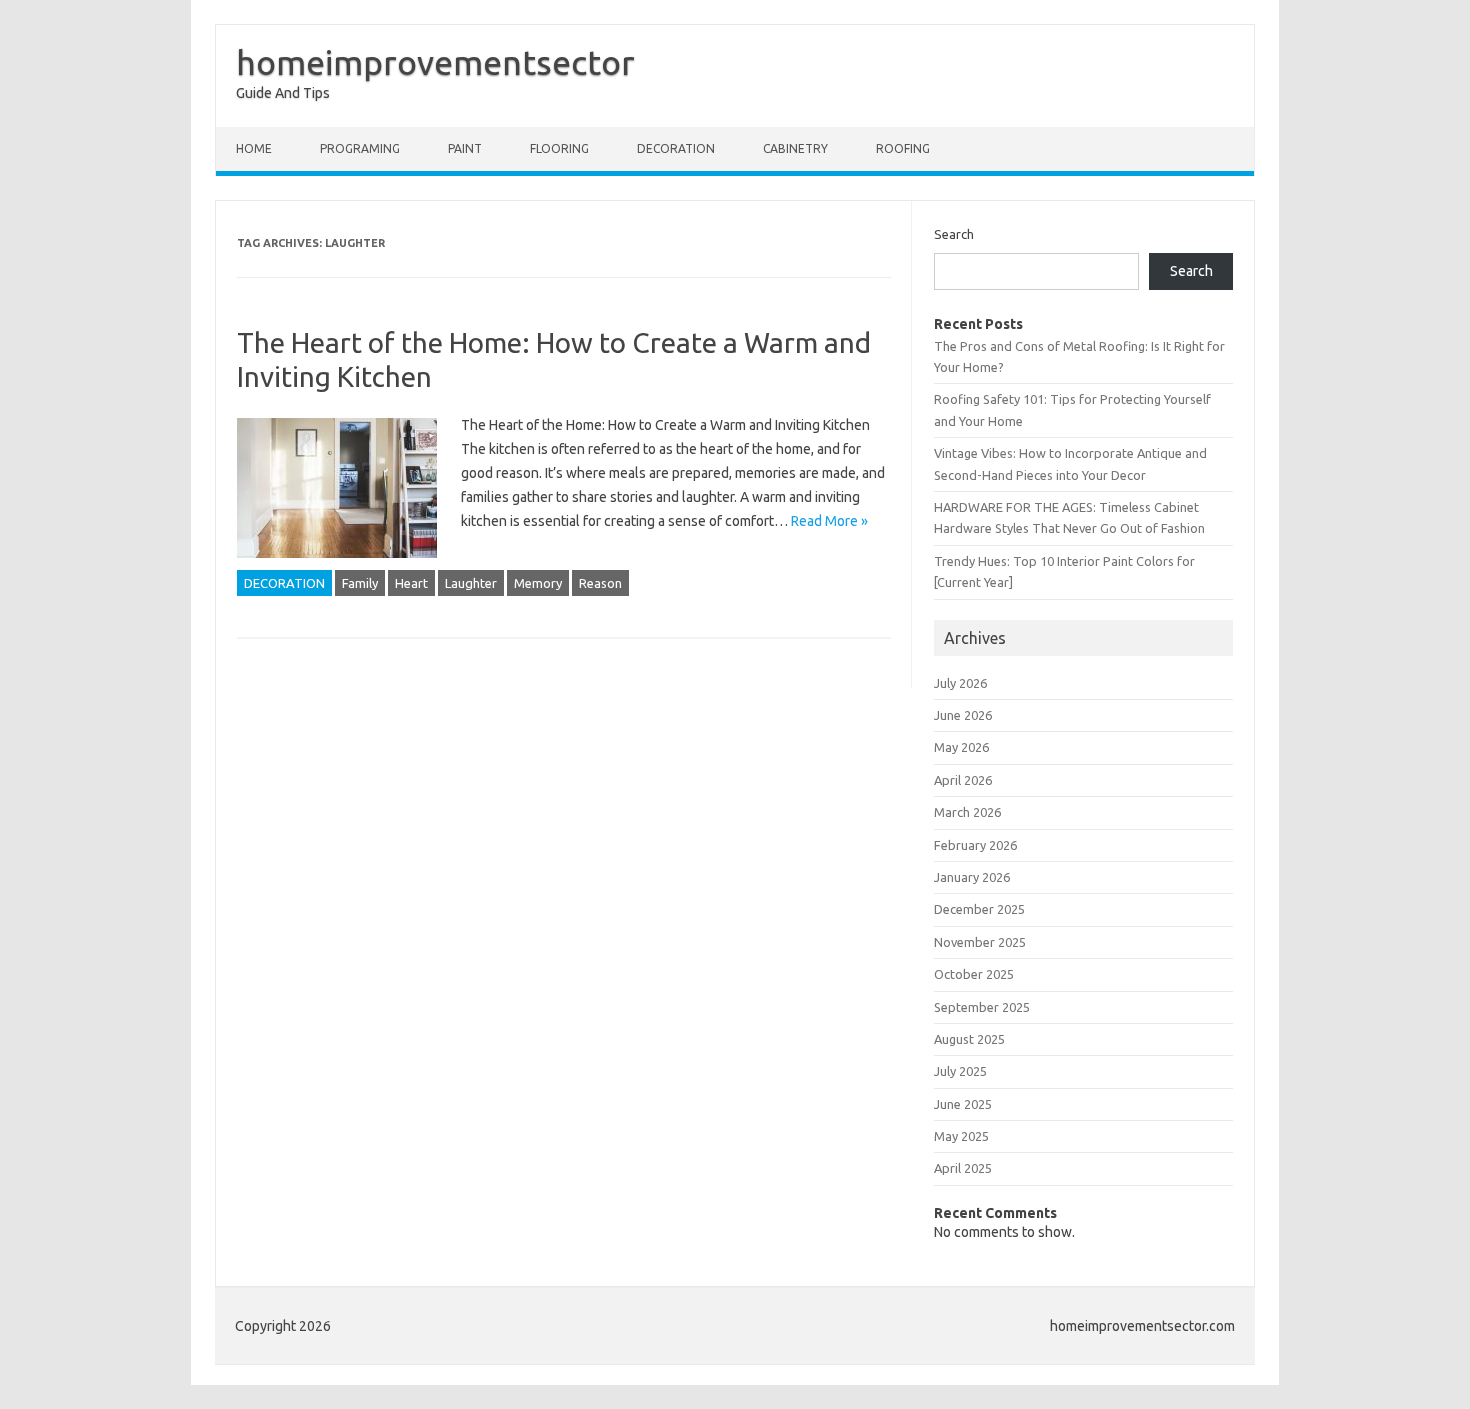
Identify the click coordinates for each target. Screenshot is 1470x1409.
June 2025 (963, 1104)
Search (954, 234)
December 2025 (979, 909)
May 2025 (961, 1136)
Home (254, 148)
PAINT (465, 148)
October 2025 (974, 974)
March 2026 (967, 812)
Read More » (829, 521)
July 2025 (960, 1071)
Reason (600, 583)
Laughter (471, 583)
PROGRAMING (360, 148)
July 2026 (960, 683)
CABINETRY (795, 148)
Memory (538, 583)
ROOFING (903, 148)
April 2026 (963, 780)
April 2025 (963, 1168)
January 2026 (972, 877)
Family (360, 583)
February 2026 (975, 845)
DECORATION (676, 148)
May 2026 (961, 747)
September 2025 (982, 1007)
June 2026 (963, 715)
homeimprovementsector (435, 62)
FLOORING (559, 148)
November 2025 (980, 942)
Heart (411, 583)
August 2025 (969, 1039)
